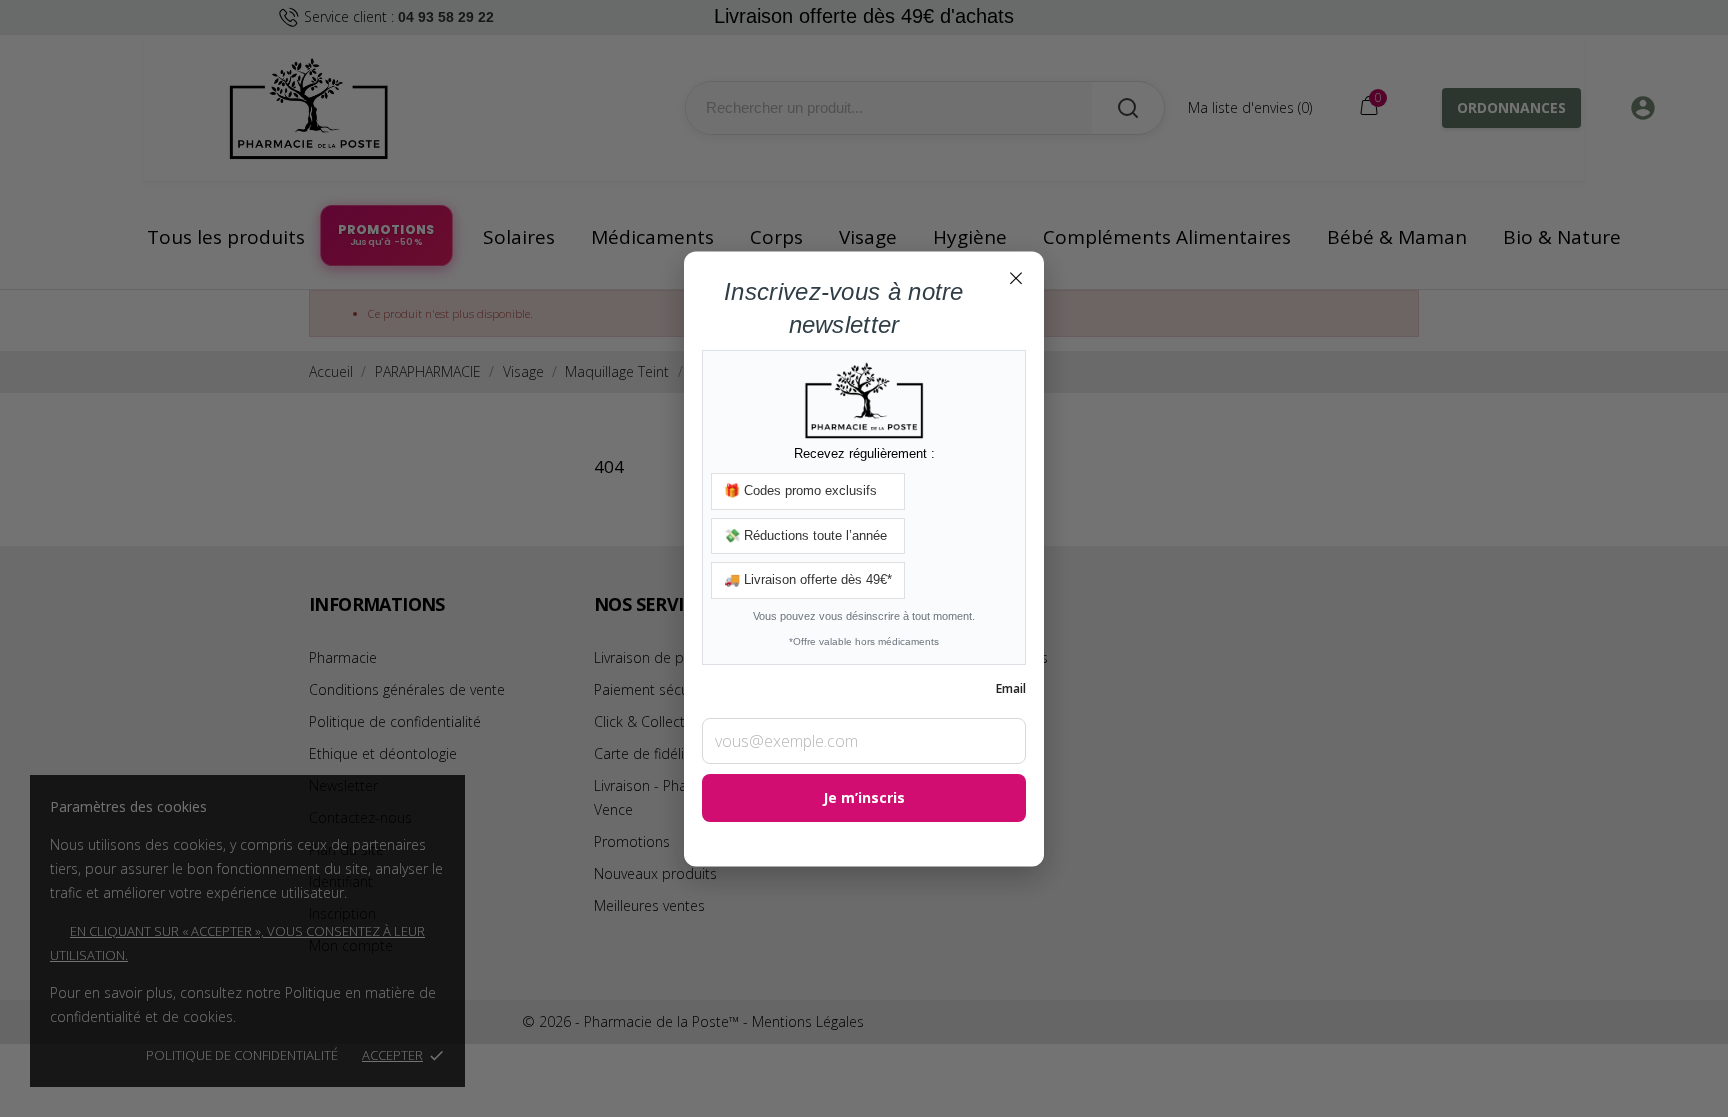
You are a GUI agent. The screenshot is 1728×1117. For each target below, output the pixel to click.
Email (1011, 688)
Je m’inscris (864, 797)
